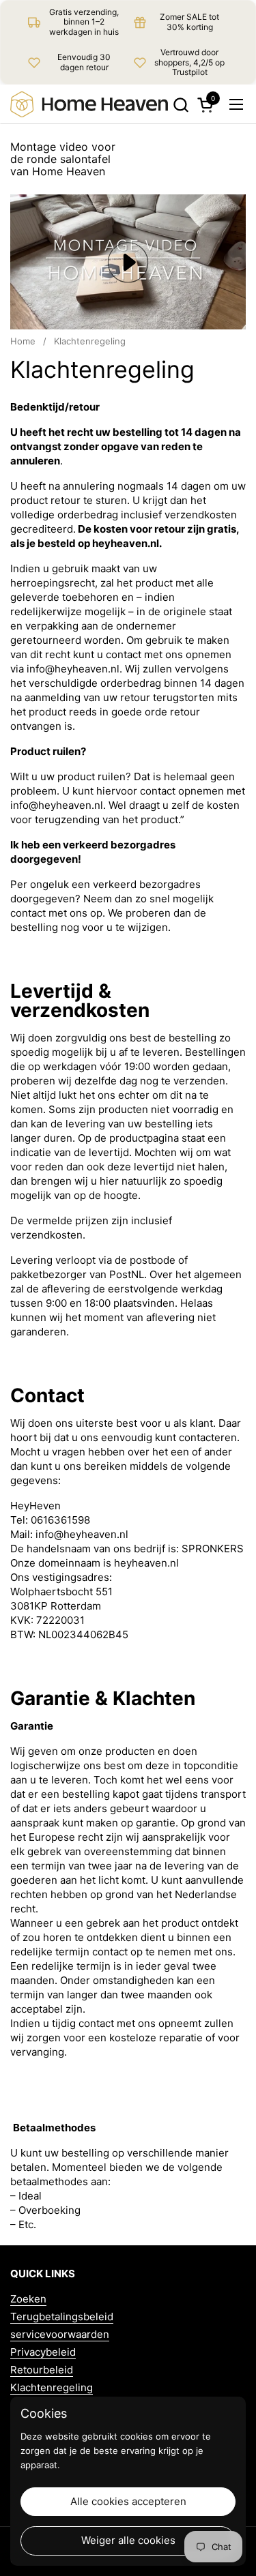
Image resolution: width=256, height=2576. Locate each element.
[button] (181, 105)
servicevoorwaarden (60, 2334)
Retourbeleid (42, 2370)
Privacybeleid (43, 2352)
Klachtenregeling (52, 2387)
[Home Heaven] (89, 104)
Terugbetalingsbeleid (62, 2316)
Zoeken (28, 2299)
